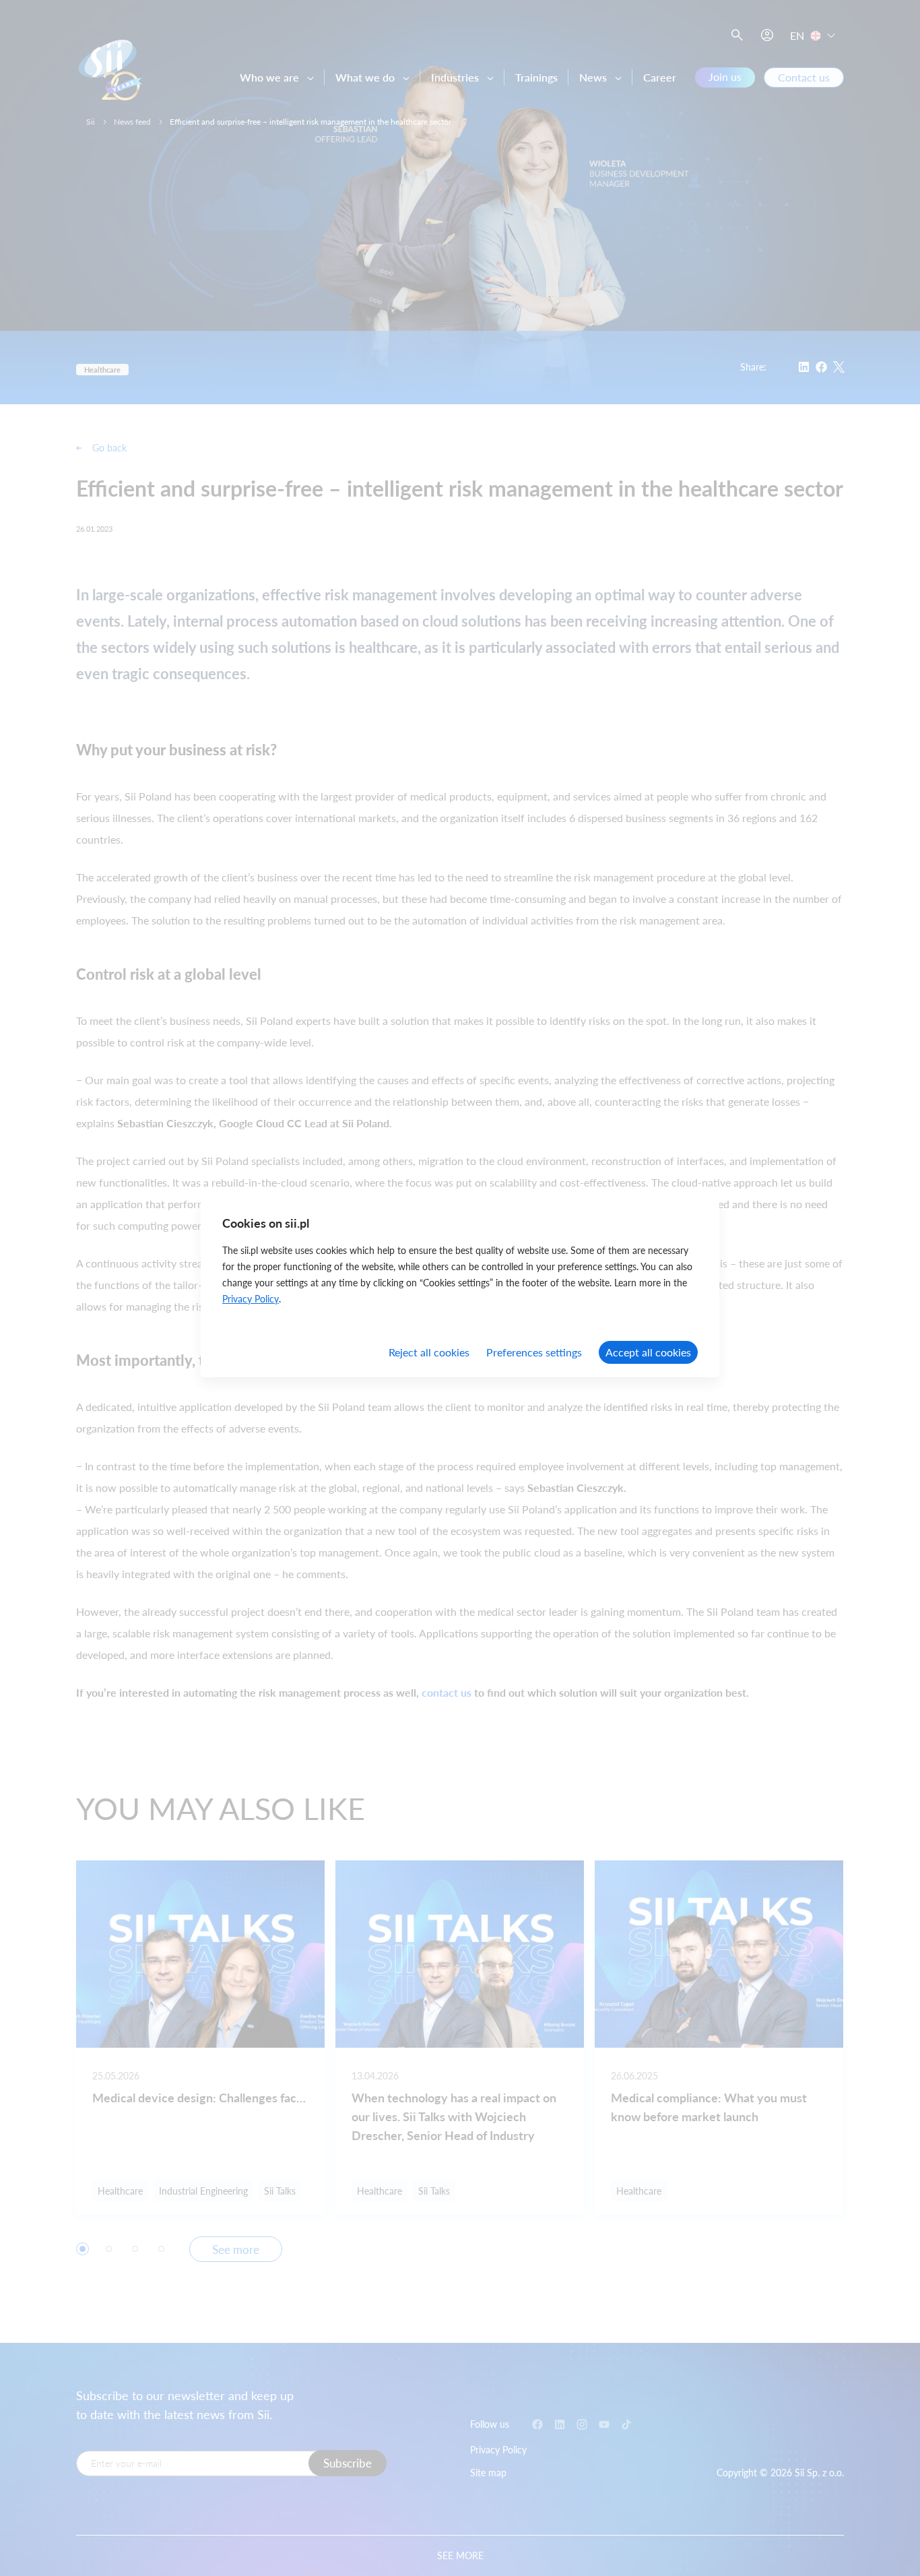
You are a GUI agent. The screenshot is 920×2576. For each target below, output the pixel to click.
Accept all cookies (648, 1352)
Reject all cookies (429, 1352)
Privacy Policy (251, 1299)
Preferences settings (534, 1352)
